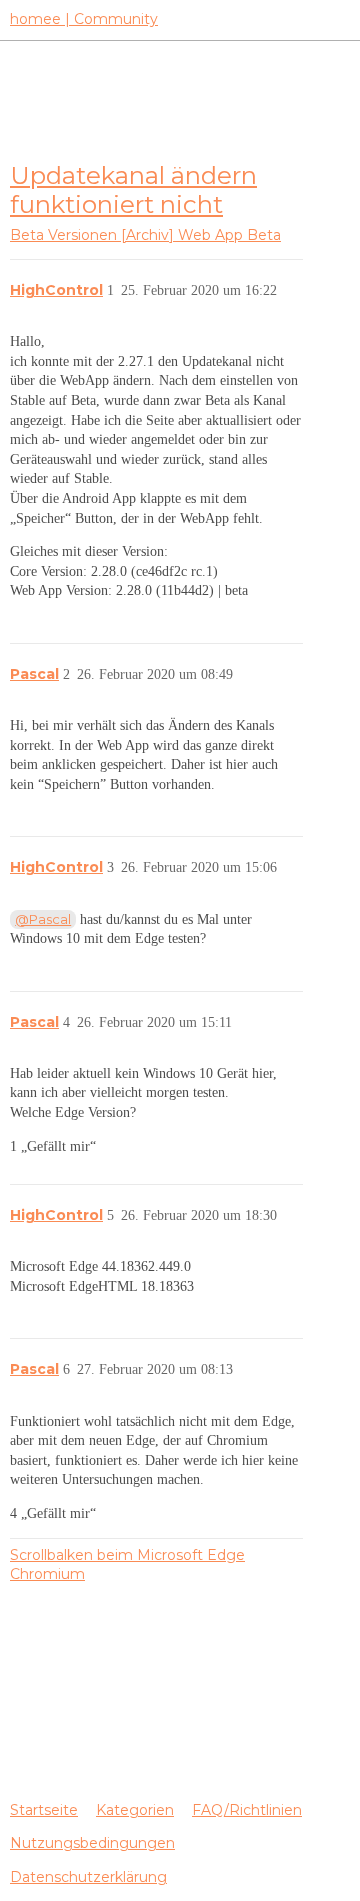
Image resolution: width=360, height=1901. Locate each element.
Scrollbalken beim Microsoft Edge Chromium (127, 1565)
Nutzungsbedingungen (92, 1843)
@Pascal (43, 919)
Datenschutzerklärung (88, 1877)
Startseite (44, 1810)
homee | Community (84, 19)
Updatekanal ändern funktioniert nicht (133, 189)
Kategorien (135, 1810)
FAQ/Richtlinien (247, 1810)
